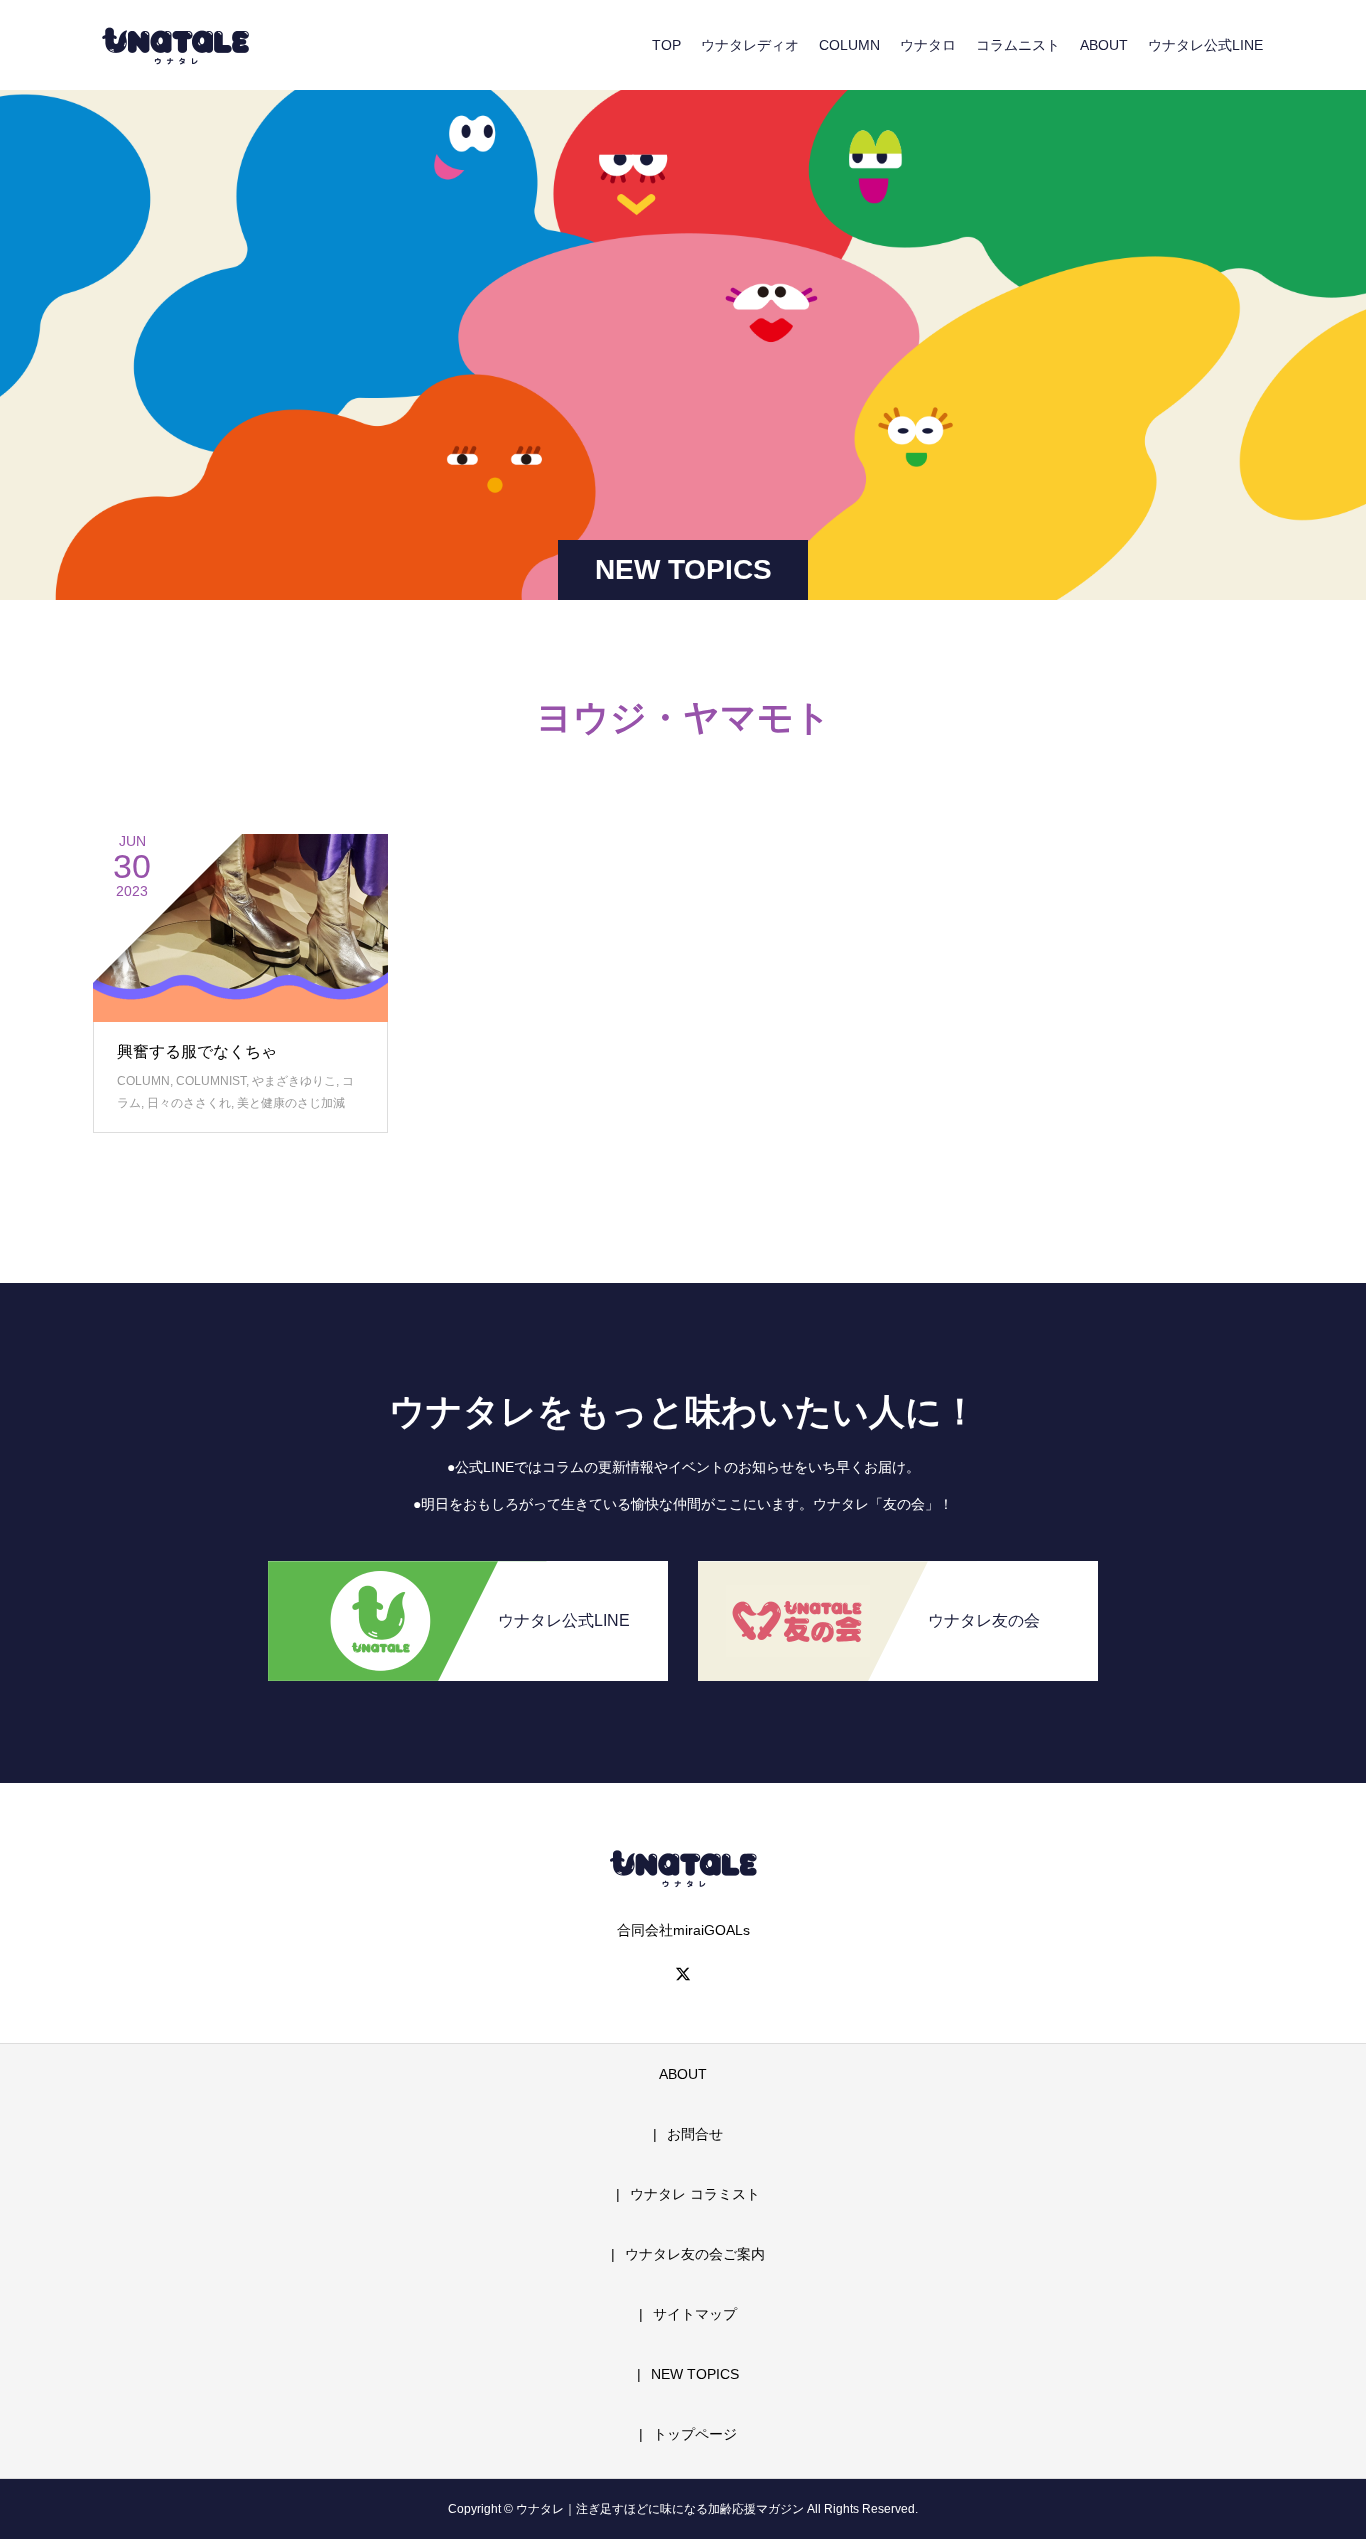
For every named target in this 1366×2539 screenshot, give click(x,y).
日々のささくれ (189, 1103)
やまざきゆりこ (294, 1081)
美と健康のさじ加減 (291, 1103)
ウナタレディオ (750, 45)
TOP (666, 45)
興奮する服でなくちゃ (197, 1051)
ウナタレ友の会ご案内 (695, 2254)
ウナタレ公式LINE (1205, 45)
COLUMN (849, 45)
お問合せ (695, 2134)
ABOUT (1104, 45)
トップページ (695, 2434)
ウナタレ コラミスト (695, 2194)
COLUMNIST (211, 1081)
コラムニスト (1018, 45)
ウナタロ (928, 45)
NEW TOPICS (695, 2374)
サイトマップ (695, 2314)
